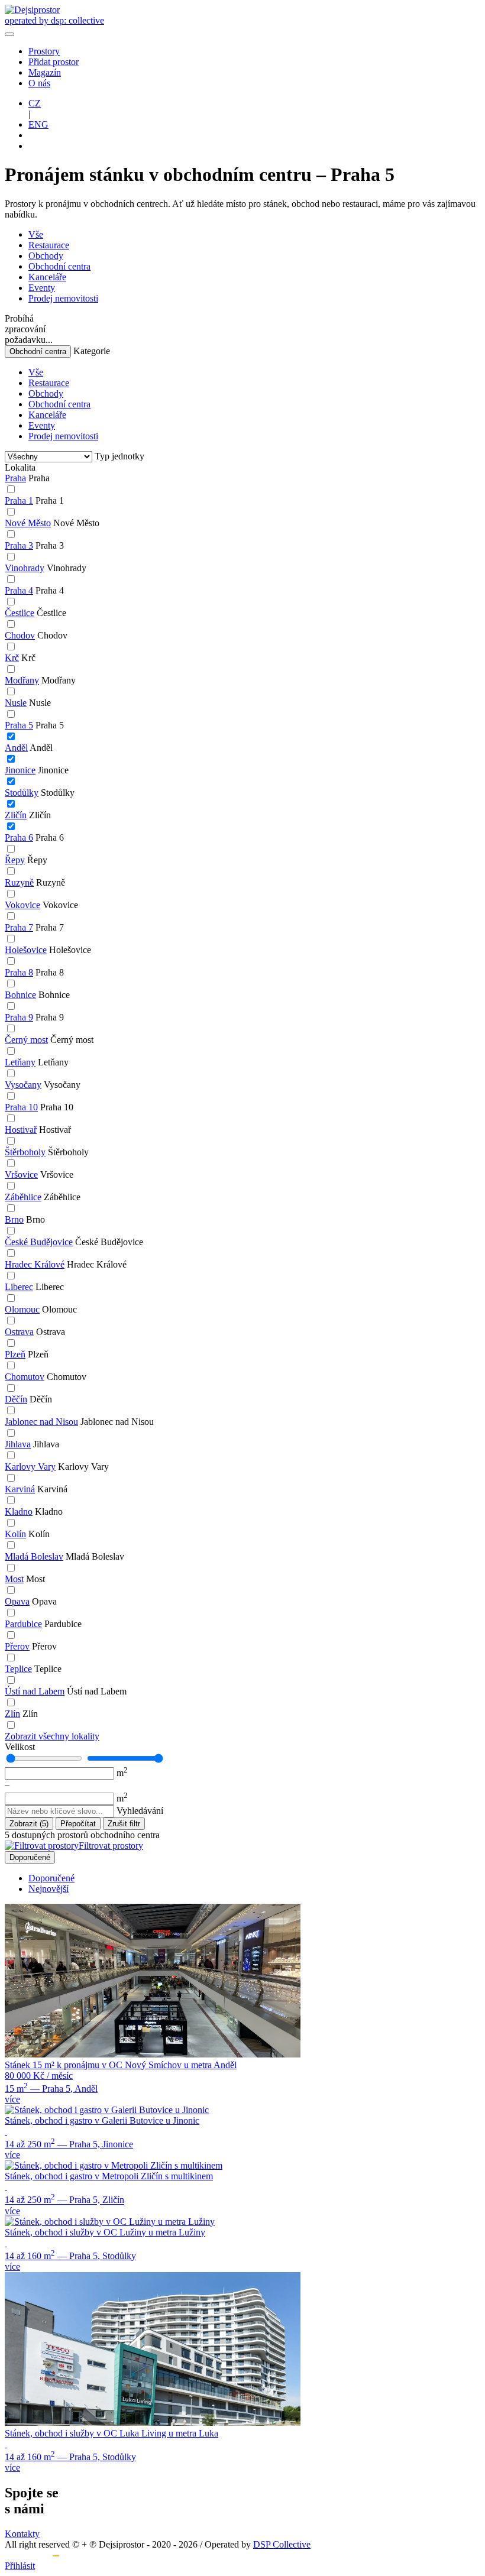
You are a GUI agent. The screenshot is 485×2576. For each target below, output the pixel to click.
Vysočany (23, 1085)
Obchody (46, 256)
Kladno (19, 1511)
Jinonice (20, 770)
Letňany (20, 1062)
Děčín (16, 1399)
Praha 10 (21, 1107)
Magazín (45, 72)
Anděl (16, 748)
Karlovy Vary (30, 1467)
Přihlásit (20, 2566)
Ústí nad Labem (35, 1691)
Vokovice (22, 905)
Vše (36, 234)
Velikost (20, 1747)
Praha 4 (19, 590)
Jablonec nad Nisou (41, 1422)
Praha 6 (19, 837)
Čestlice (20, 613)
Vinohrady (25, 568)
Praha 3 (19, 545)
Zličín (16, 815)
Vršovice (21, 1174)
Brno (14, 1219)
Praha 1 (19, 500)
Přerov (17, 1646)
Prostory (44, 51)
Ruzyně (19, 882)
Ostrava (19, 1332)
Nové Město (28, 523)
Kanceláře (47, 277)
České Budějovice (39, 1242)
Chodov (20, 635)
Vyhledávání (140, 1811)
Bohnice (20, 995)
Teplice (18, 1669)
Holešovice (26, 950)
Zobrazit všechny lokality (52, 1736)
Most (14, 1579)
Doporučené (30, 1857)
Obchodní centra (59, 266)
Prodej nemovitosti (63, 298)
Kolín (15, 1534)
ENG (38, 124)
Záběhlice (23, 1197)
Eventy (42, 288)
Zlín (12, 1714)
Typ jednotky (119, 456)
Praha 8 (19, 972)
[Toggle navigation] (9, 34)
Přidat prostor (54, 62)
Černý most (26, 1040)
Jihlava (18, 1444)
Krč (12, 658)
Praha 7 (19, 927)
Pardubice (23, 1624)
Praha (15, 478)
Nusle (16, 703)
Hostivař (21, 1130)
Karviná (20, 1489)
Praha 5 (19, 725)
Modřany (22, 680)
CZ (35, 103)
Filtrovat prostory (111, 1846)
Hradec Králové (35, 1264)
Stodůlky (22, 793)
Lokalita (20, 467)
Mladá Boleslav (34, 1556)
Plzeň (15, 1354)
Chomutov (25, 1377)
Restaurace (49, 245)
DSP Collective (282, 2544)
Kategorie (92, 351)
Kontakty (22, 2534)
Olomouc (22, 1309)
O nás (39, 83)
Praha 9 (19, 1017)
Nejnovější (48, 1889)
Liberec (19, 1287)
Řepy (15, 860)
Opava (17, 1601)
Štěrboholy (25, 1152)
